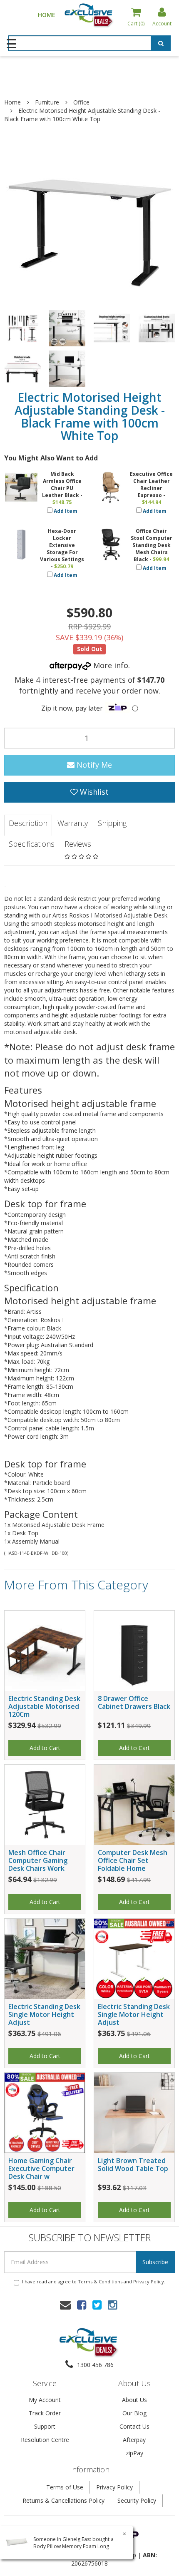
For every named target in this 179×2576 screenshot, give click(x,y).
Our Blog (134, 2413)
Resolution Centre (45, 2440)
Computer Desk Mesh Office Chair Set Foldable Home (133, 1860)
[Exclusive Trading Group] (89, 15)
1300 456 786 (94, 2365)
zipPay (134, 2453)
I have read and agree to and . (94, 2281)
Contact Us (134, 2426)
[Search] (161, 45)
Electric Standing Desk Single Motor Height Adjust (44, 2014)
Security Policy (137, 2500)
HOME (47, 15)
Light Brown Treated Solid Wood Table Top (133, 2164)
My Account (45, 2400)
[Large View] (22, 328)
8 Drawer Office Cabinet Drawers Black (134, 1702)
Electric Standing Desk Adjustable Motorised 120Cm (44, 1706)
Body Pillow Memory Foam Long (71, 2546)
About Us (134, 2400)
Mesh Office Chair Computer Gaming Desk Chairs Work (38, 1860)
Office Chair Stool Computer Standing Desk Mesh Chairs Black (152, 545)
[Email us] (65, 2305)
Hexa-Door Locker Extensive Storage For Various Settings (62, 545)
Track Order (45, 2413)
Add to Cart (45, 1748)
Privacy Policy (149, 2281)
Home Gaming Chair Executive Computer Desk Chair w (41, 2168)
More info (110, 665)
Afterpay (134, 2440)
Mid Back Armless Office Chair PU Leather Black (62, 485)
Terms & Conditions (100, 2281)
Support (45, 2426)
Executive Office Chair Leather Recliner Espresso (151, 485)
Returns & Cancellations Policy (63, 2500)
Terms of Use (65, 2487)
